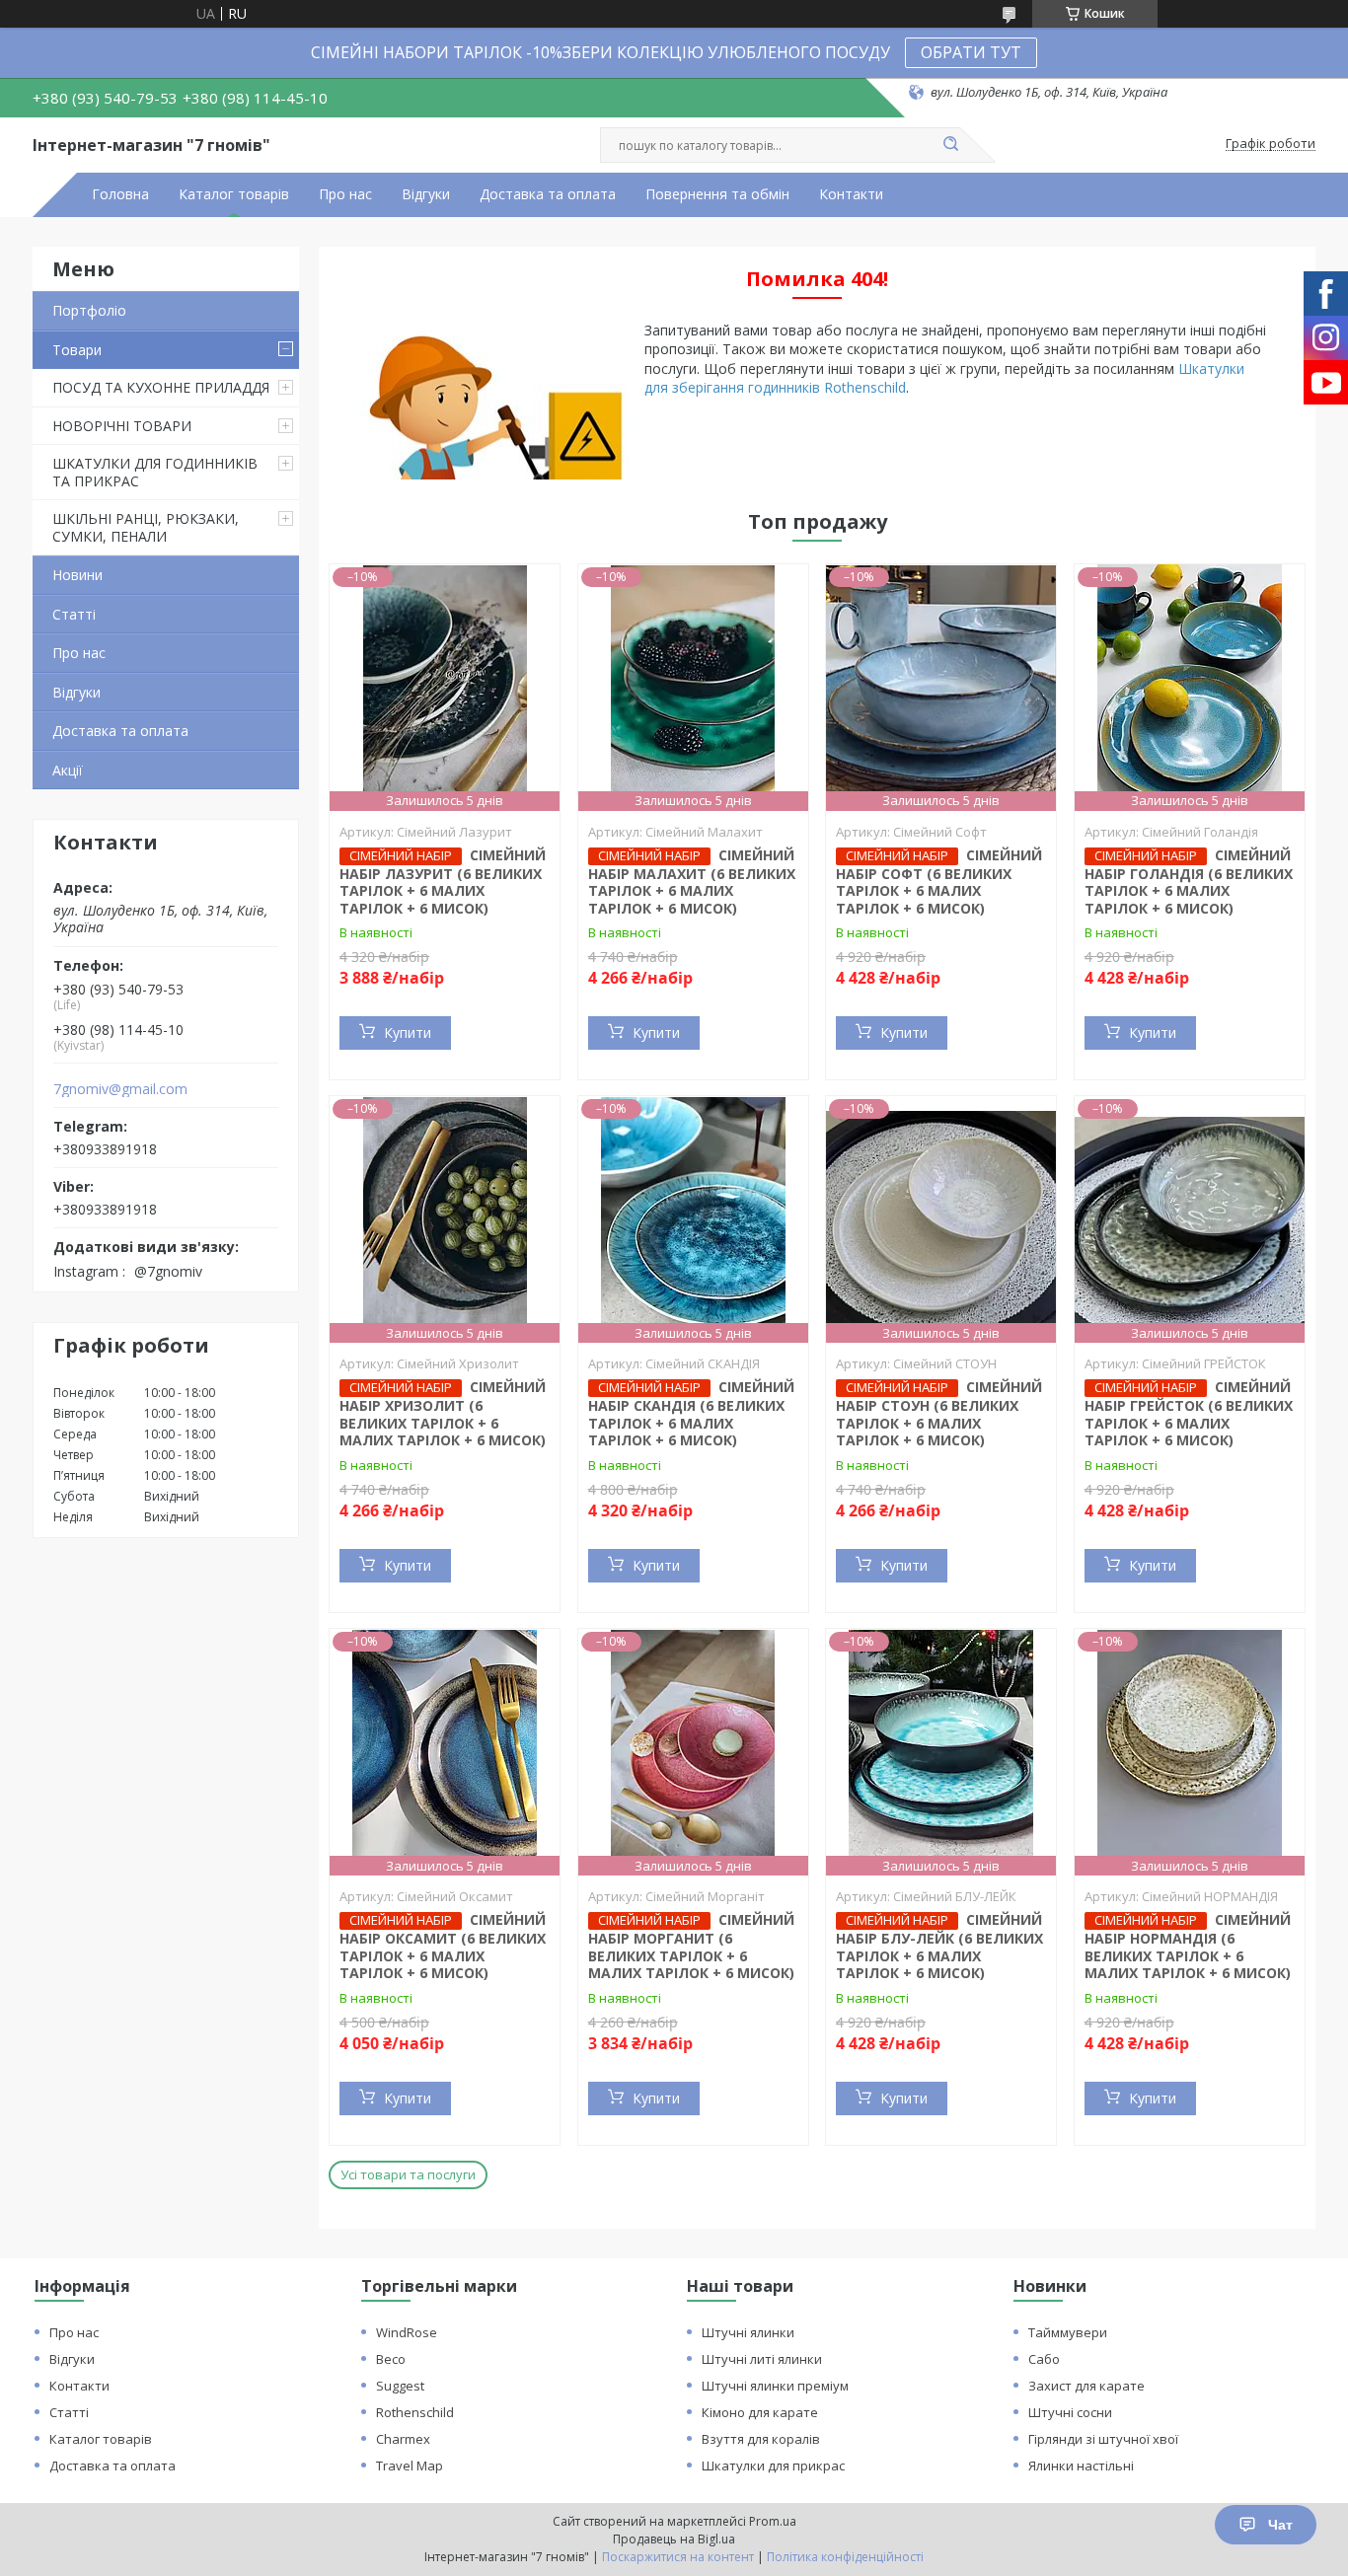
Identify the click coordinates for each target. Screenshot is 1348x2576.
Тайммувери (1068, 2332)
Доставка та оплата (548, 194)
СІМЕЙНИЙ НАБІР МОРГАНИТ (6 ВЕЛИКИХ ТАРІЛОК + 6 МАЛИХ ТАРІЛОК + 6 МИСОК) (691, 1946)
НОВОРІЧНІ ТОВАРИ (122, 426)
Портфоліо (89, 310)
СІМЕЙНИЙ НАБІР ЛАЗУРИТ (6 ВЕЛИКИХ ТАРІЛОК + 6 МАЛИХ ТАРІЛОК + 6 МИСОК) (443, 882)
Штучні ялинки (748, 2332)
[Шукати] (950, 145)
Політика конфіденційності (845, 2557)
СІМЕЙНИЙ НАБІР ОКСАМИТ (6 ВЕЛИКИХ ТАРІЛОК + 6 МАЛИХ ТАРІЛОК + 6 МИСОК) (443, 1946)
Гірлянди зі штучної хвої (1103, 2439)
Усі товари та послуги (408, 2174)
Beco (391, 2359)
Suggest (400, 2386)
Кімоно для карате (760, 2412)
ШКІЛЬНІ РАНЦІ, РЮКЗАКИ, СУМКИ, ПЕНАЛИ (146, 527)
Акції (68, 770)
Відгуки (426, 194)
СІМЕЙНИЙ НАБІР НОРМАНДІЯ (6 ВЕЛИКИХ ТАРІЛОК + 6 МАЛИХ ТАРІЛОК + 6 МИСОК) (1188, 1946)
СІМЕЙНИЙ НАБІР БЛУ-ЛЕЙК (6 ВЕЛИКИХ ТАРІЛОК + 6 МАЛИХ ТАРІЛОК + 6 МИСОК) (939, 1946)
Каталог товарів (234, 194)
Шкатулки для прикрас (773, 2466)
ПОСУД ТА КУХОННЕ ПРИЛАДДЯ (161, 387)
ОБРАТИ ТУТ (971, 52)
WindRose (407, 2332)
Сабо (1044, 2359)
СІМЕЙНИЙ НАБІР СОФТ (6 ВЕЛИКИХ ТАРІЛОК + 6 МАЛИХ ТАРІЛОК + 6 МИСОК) (939, 882)
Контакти (851, 194)
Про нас (345, 194)
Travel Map (410, 2466)
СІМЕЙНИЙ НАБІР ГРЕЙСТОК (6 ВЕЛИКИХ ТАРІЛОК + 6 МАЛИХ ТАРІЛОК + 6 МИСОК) (1189, 1413)
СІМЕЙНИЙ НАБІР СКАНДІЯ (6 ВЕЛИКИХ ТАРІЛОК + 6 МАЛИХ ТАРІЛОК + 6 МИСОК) (691, 1413)
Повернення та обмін (717, 194)
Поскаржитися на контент (678, 2557)
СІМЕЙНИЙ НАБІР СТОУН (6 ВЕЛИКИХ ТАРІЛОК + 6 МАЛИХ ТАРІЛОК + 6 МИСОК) (939, 1413)
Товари (77, 350)
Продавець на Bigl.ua (674, 2539)
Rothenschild (415, 2412)
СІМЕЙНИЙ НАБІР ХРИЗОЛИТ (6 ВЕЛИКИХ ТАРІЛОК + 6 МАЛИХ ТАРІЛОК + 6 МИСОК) (443, 1413)
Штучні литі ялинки (762, 2359)
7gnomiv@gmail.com (120, 1089)
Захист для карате (1086, 2386)
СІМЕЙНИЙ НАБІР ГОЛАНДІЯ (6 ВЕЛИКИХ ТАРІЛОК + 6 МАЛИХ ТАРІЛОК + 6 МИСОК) (1189, 882)
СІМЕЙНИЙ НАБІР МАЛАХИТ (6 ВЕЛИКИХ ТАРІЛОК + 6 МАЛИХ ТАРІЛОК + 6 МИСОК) (692, 882)
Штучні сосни (1070, 2412)
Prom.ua (773, 2521)
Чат (1280, 2525)
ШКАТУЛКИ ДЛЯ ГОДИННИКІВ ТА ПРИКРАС (155, 472)
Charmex (403, 2439)
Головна (120, 194)
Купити (408, 1032)
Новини (77, 575)
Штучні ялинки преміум (775, 2386)
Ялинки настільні (1081, 2466)
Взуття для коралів (761, 2439)
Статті (74, 614)
